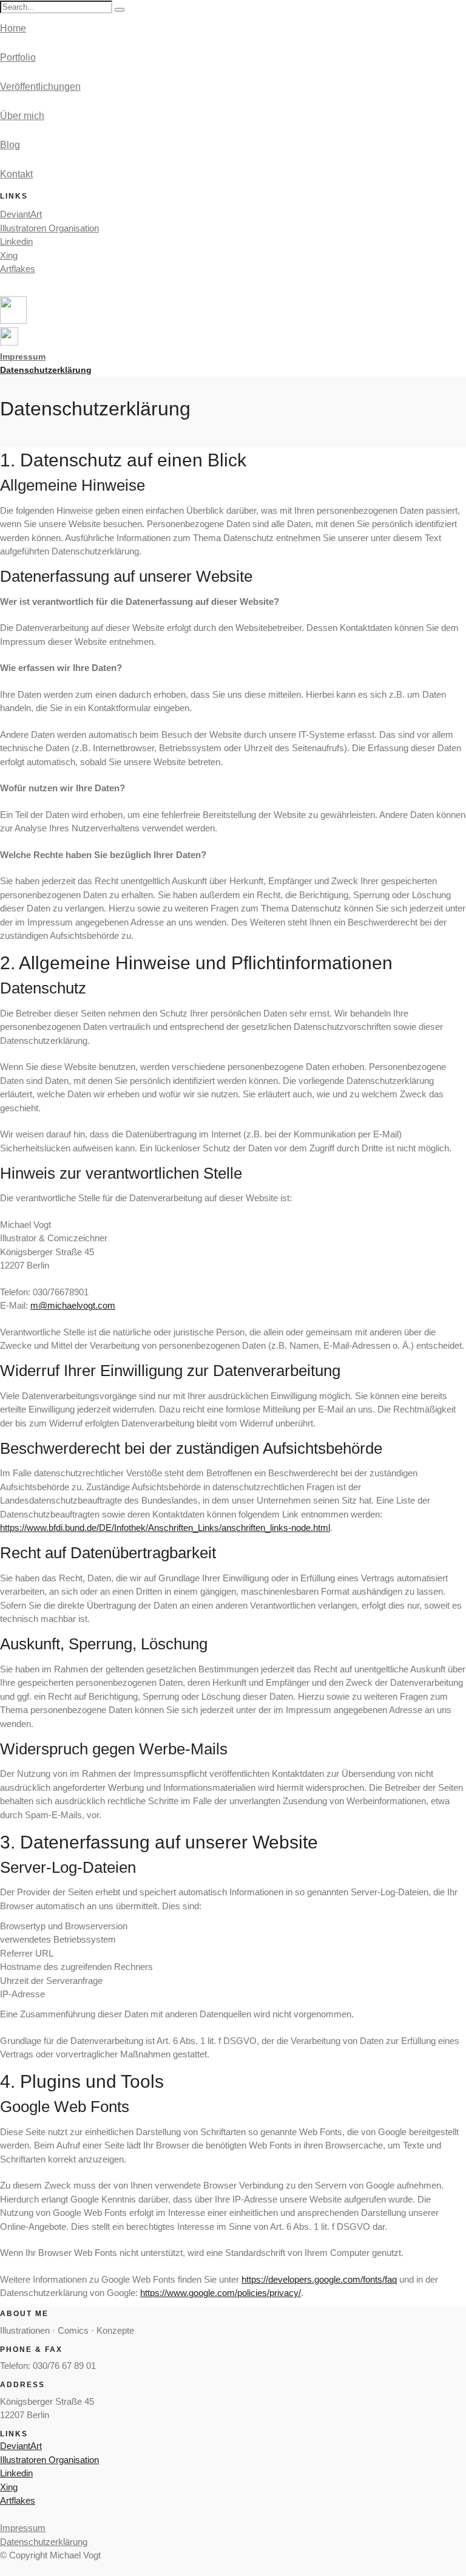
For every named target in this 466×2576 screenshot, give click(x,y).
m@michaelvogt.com (73, 1305)
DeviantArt (21, 214)
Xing (9, 255)
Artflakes (18, 269)
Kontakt (16, 174)
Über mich (22, 116)
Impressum (23, 2528)
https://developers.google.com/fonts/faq (319, 2279)
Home (13, 28)
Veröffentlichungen (40, 87)
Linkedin (16, 241)
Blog (10, 145)
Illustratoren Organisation (49, 228)
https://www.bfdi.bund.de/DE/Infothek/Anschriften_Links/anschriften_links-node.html (165, 1528)
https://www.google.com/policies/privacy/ (221, 2293)
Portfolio (18, 57)
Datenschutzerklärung (46, 370)
